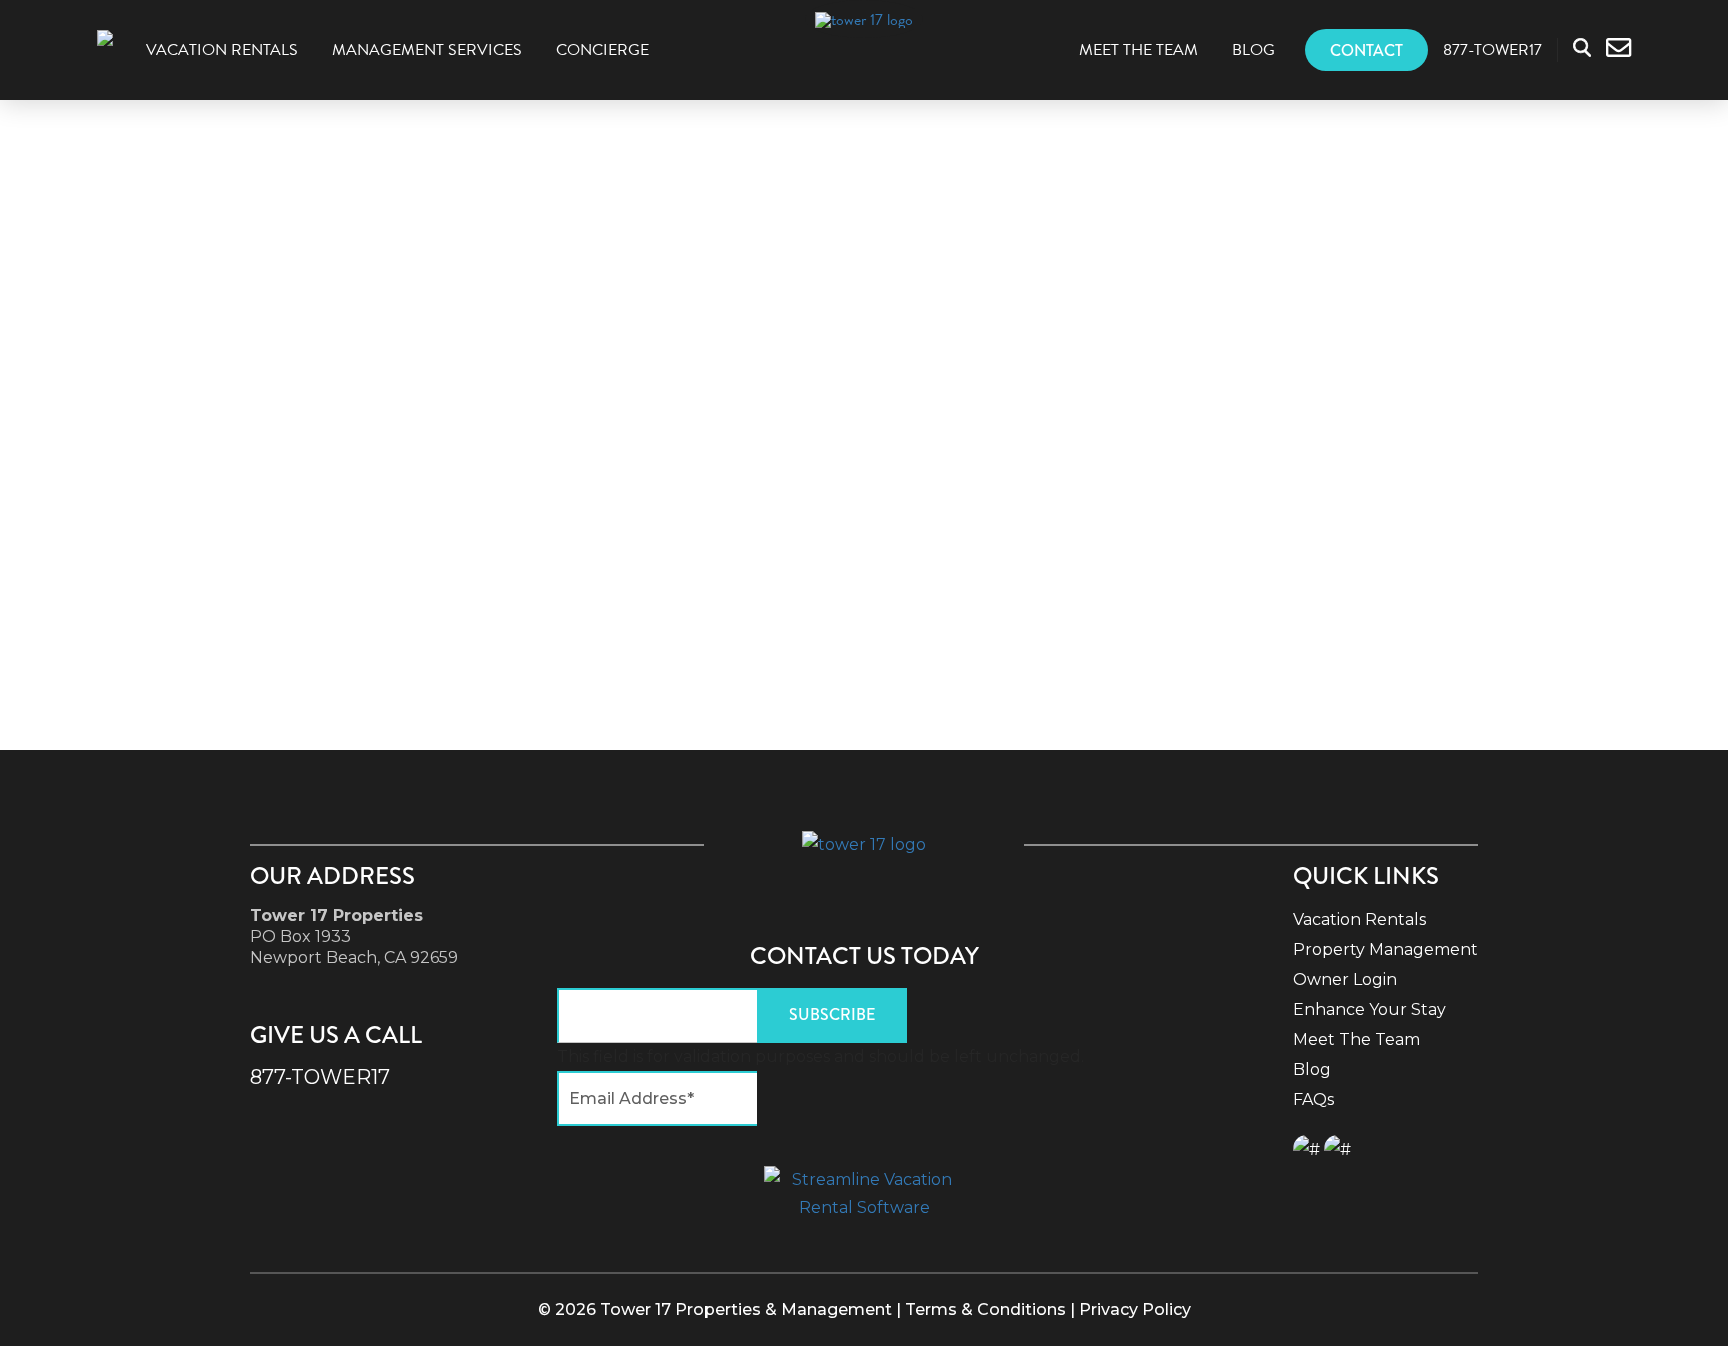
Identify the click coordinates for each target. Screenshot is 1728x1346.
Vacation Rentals (222, 50)
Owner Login (1345, 979)
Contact (1366, 50)
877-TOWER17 (320, 1077)
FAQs (1313, 1099)
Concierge (602, 50)
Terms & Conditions (985, 1309)
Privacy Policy (1135, 1309)
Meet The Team (1138, 50)
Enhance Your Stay (1369, 1009)
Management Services (427, 50)
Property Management (1385, 949)
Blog (1253, 50)
